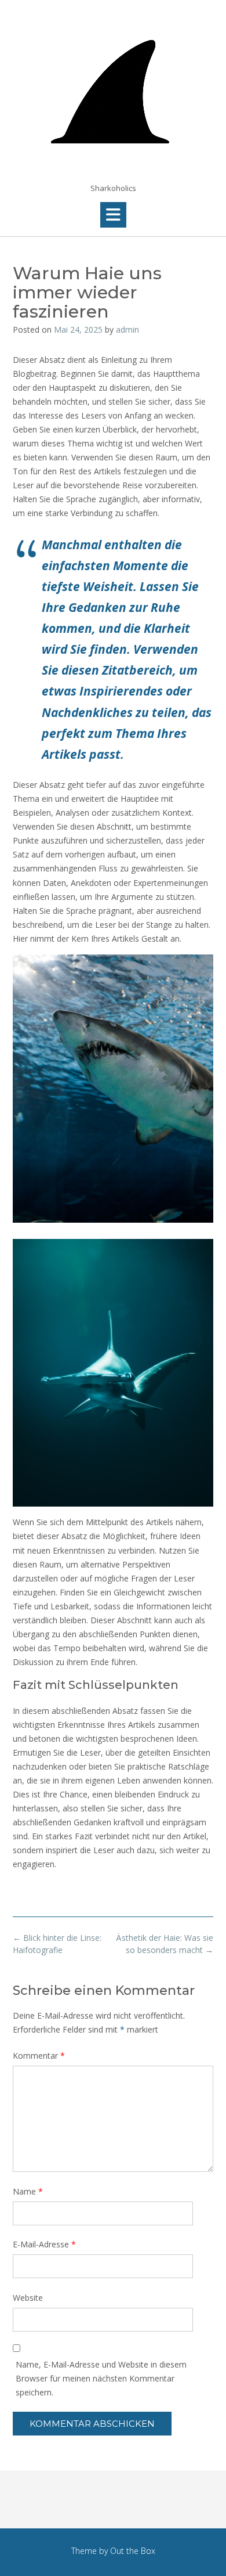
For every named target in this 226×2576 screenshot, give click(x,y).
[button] (113, 215)
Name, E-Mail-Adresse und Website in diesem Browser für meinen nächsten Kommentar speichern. (101, 2378)
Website (28, 2298)
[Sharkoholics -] (113, 92)
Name (28, 2191)
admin (127, 329)
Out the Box (133, 2551)
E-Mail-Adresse (44, 2244)
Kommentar (39, 2056)
